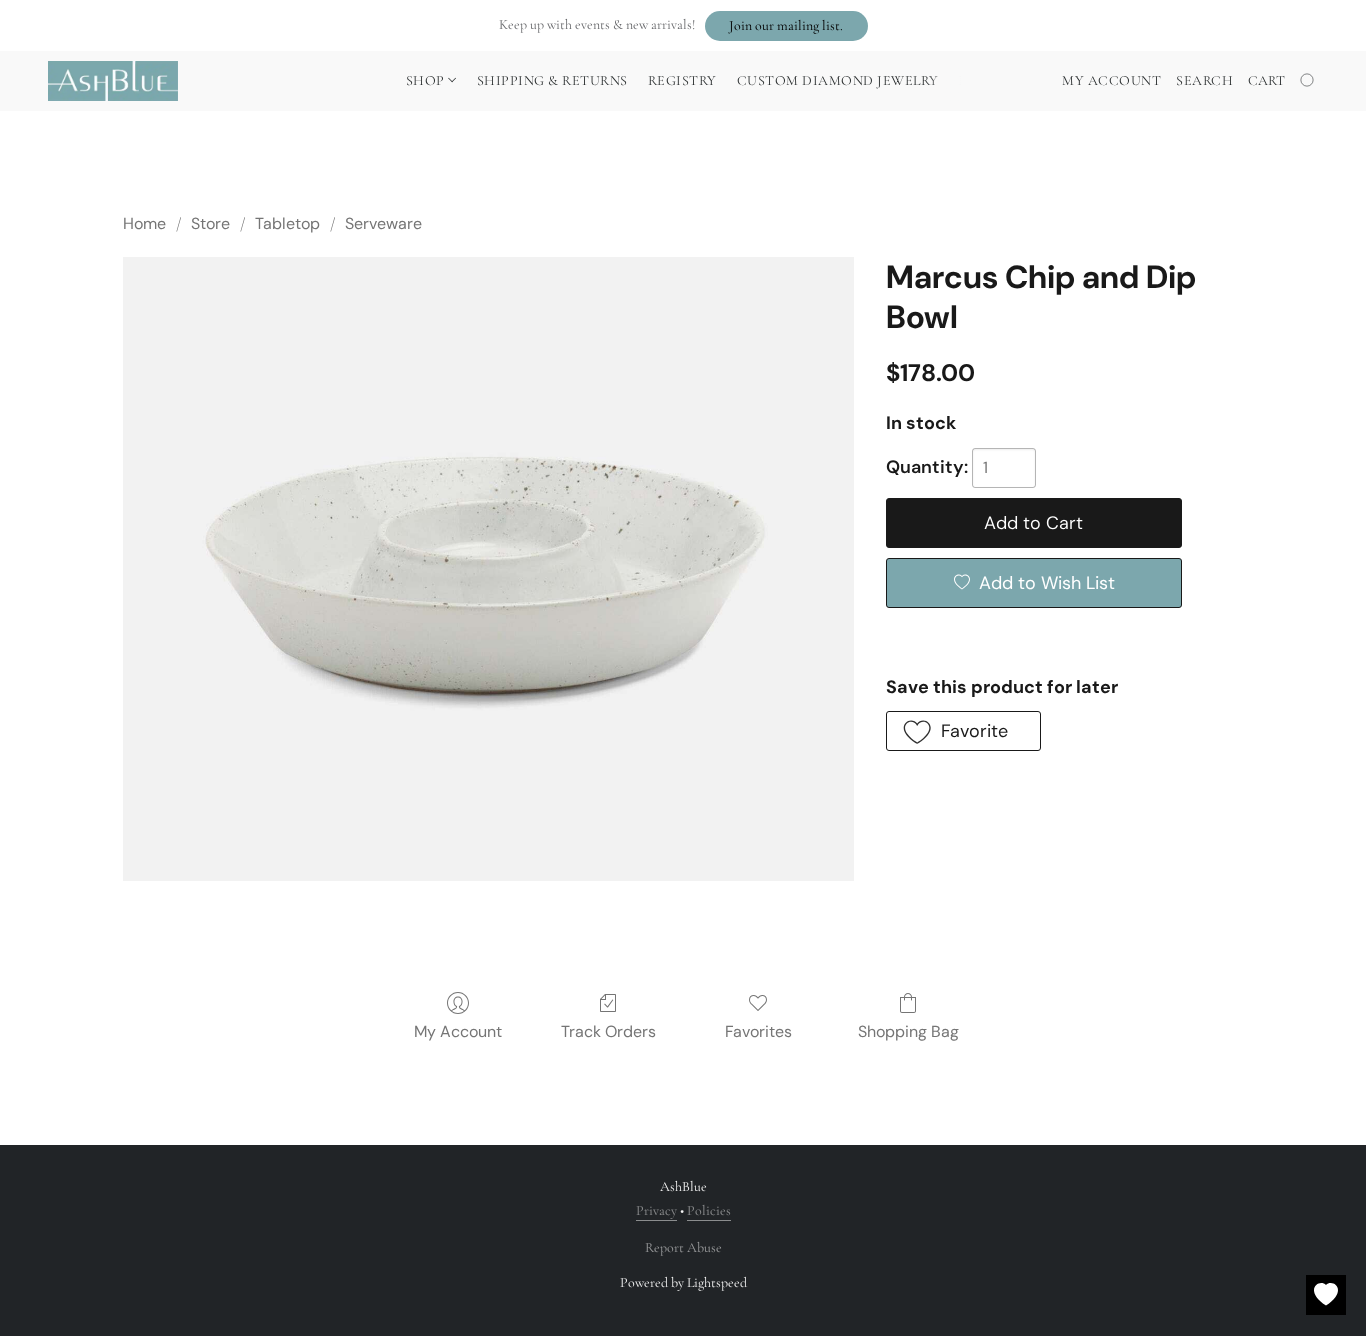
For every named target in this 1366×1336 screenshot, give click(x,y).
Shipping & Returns (552, 80)
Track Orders (608, 1031)
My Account (458, 1031)
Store (210, 223)
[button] (786, 26)
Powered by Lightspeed (683, 1282)
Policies (709, 1210)
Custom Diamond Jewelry (838, 80)
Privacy (656, 1210)
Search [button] (1204, 80)
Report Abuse (683, 1247)
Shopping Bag (908, 1031)
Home (144, 223)
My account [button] (1111, 80)
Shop (427, 80)
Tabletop (287, 223)
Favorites (758, 1031)
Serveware (383, 223)
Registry (682, 80)
